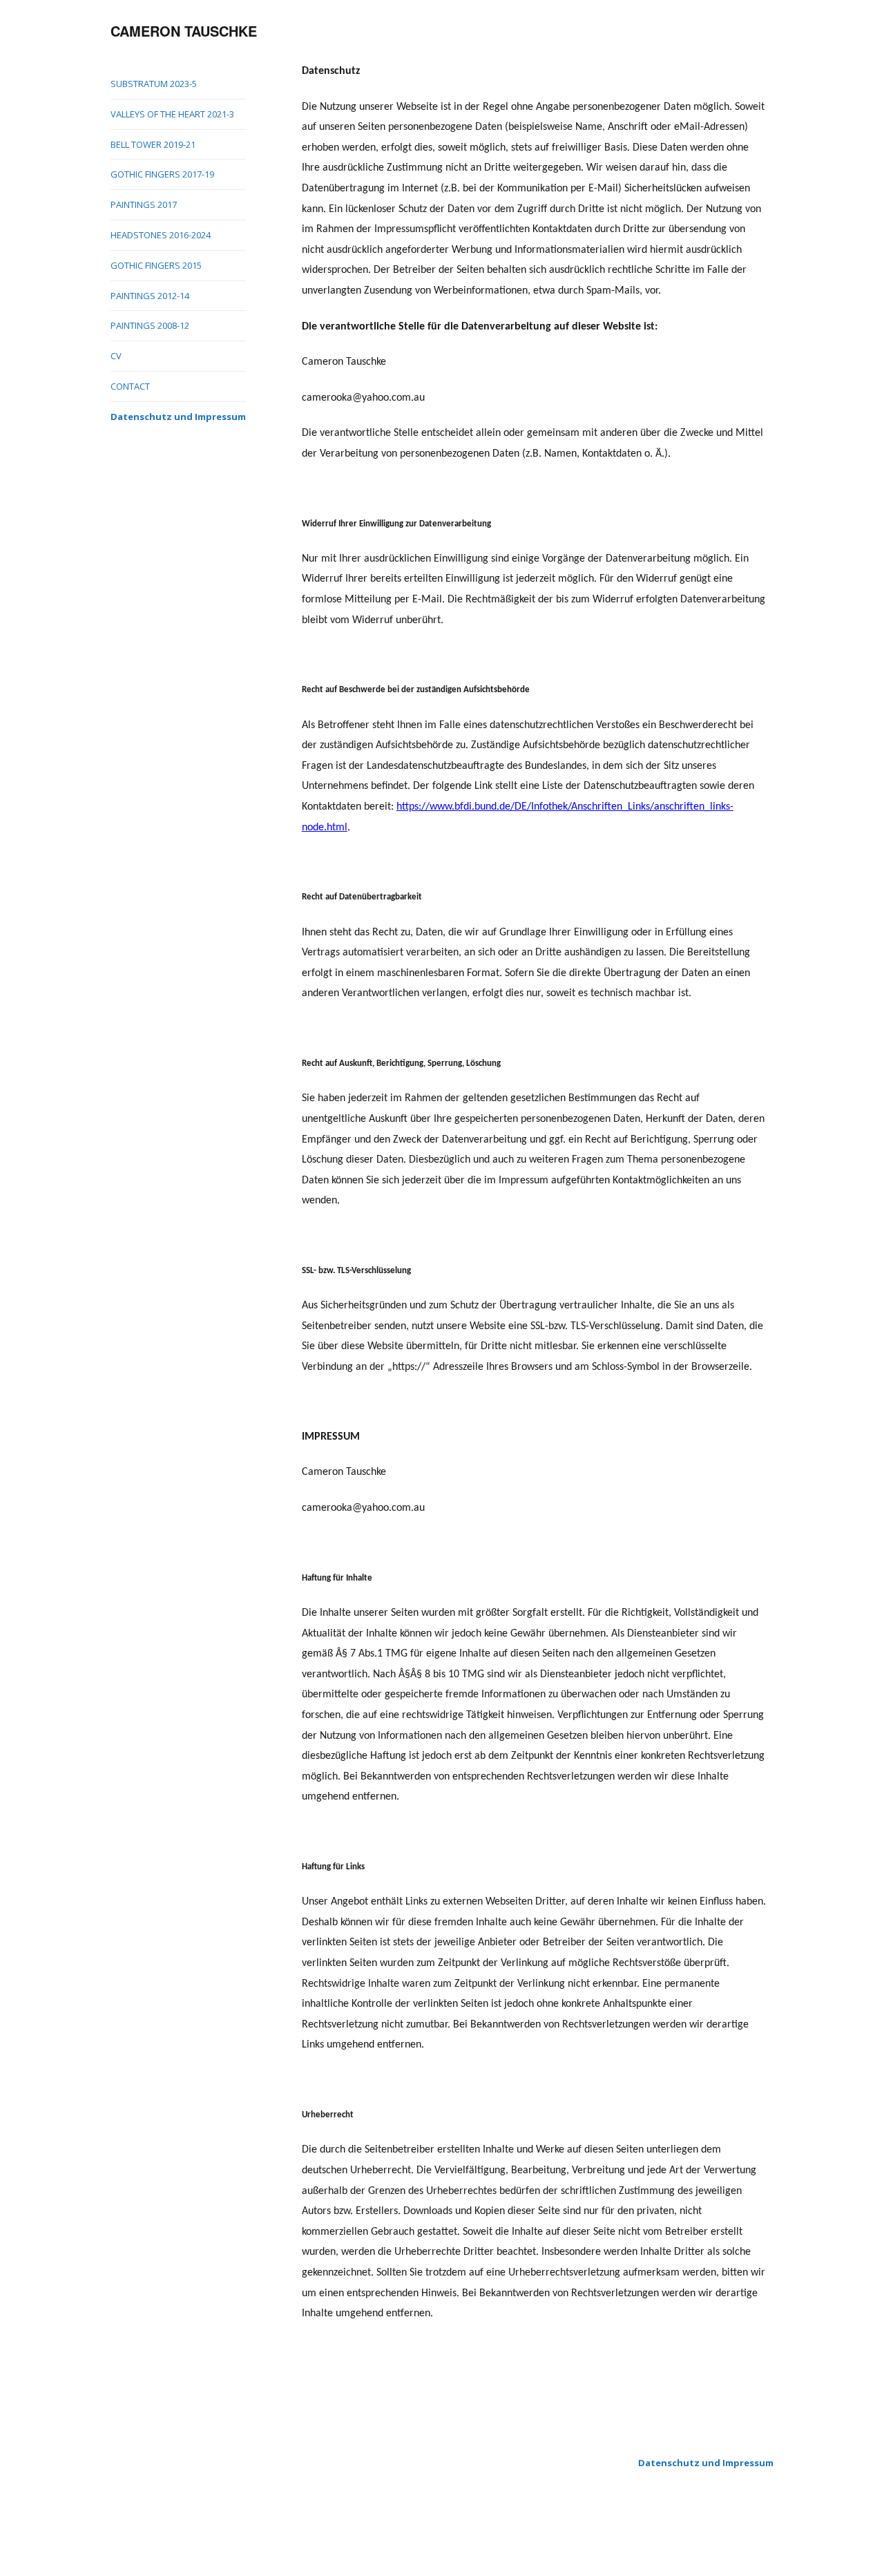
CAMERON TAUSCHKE (184, 31)
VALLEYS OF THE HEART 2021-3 (172, 114)
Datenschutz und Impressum (178, 417)
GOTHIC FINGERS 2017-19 (162, 174)
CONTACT (130, 386)
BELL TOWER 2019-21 (153, 144)
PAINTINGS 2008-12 (150, 325)
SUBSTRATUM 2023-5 (154, 84)
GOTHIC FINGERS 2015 (156, 265)
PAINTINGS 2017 (144, 204)
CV (116, 356)
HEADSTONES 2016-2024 (161, 235)
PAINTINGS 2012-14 (150, 296)
